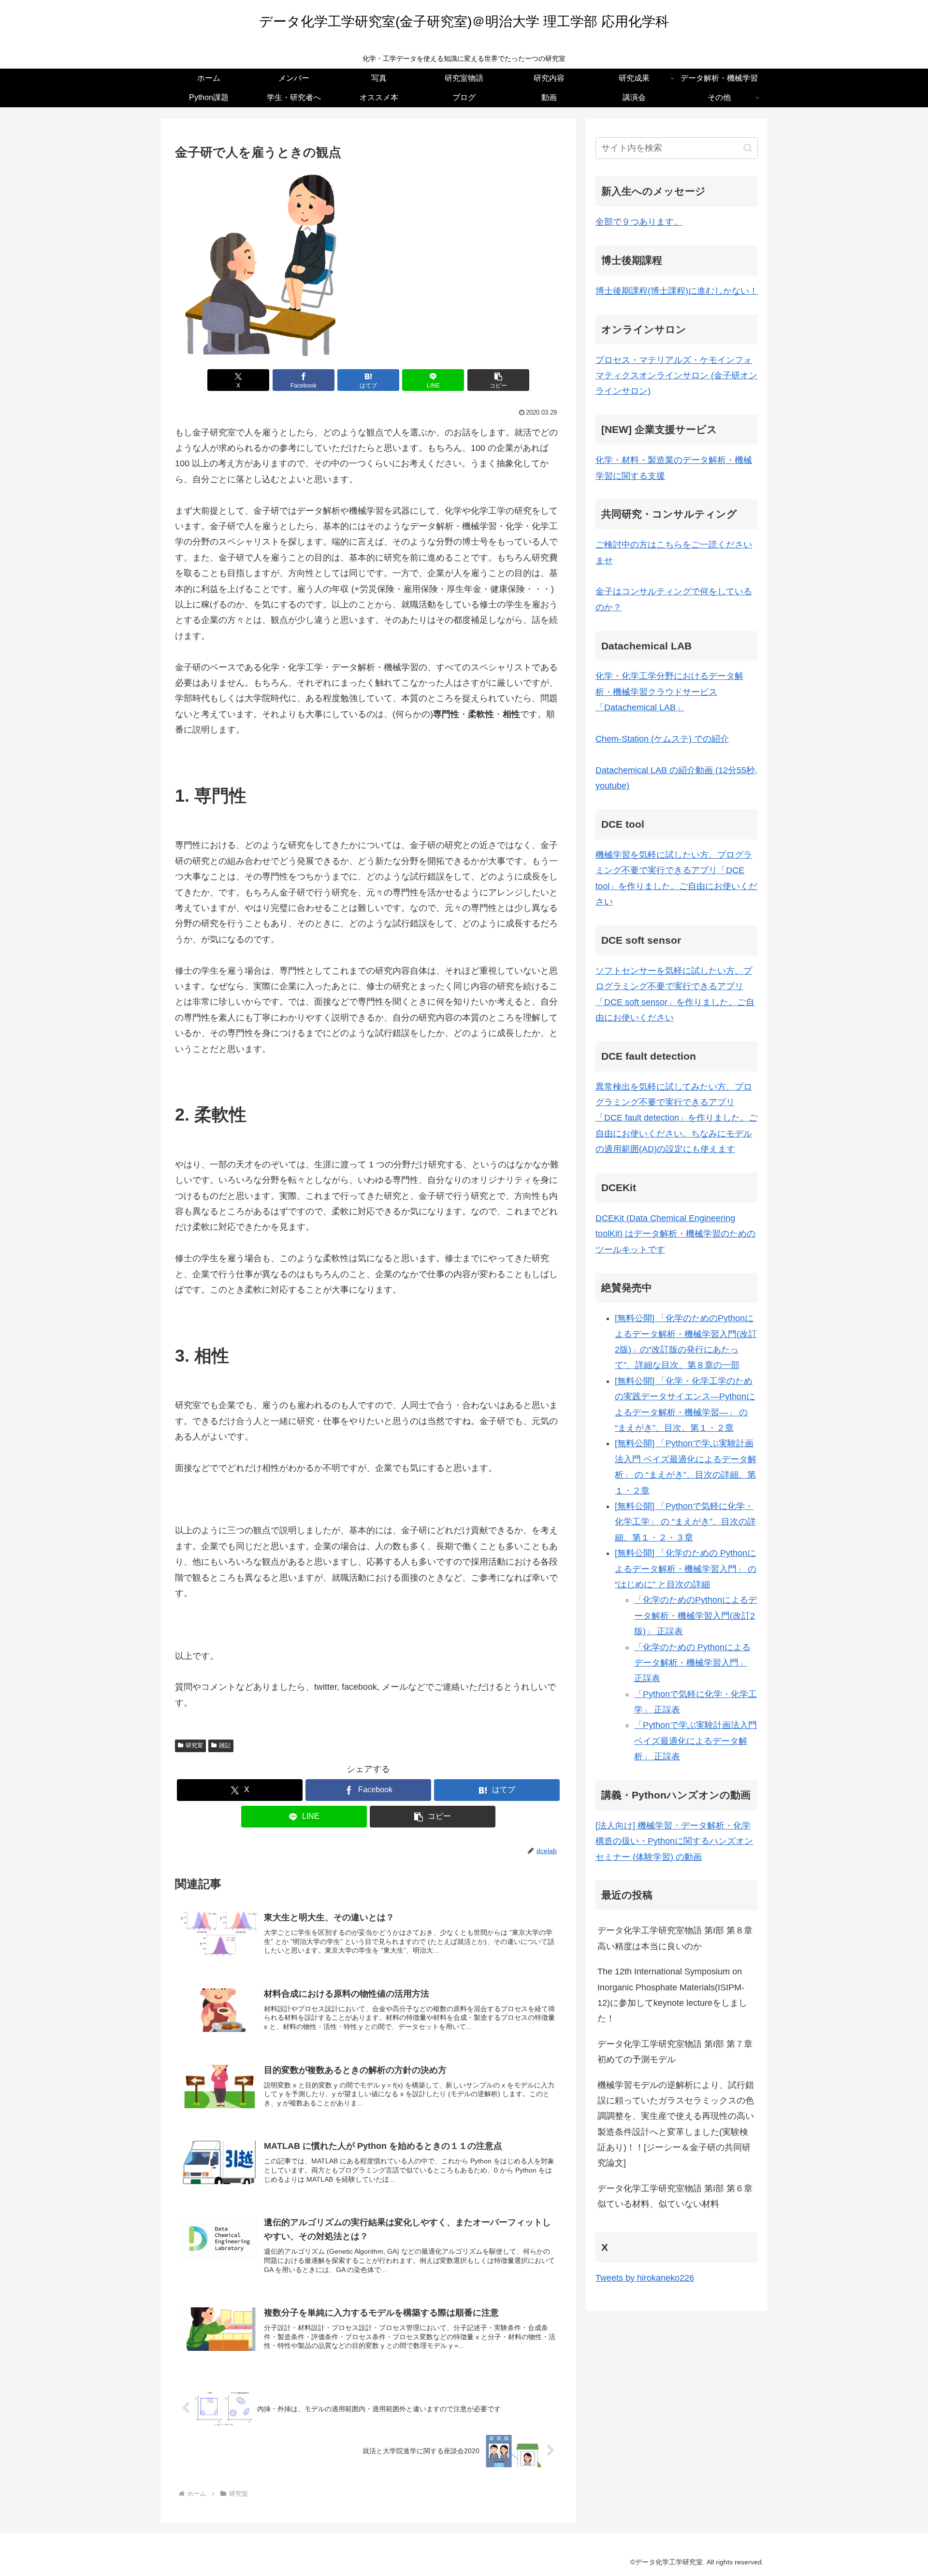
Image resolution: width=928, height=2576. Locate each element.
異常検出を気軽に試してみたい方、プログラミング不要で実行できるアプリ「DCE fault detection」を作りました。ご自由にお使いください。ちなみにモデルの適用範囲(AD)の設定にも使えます (676, 1118)
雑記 (225, 1745)
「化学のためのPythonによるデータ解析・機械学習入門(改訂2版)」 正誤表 (696, 1616)
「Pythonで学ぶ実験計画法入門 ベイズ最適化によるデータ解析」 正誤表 (696, 1741)
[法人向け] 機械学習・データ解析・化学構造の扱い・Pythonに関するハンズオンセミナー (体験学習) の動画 (674, 1841)
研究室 (194, 1745)
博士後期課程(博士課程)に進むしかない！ (677, 291)
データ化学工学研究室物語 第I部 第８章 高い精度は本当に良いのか (678, 1938)
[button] (498, 380)
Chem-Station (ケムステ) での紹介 (662, 739)
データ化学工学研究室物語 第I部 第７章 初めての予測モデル (678, 2052)
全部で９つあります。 (639, 222)
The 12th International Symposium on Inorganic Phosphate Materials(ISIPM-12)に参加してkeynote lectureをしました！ (672, 1995)
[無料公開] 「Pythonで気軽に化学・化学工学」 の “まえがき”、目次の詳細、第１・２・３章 (685, 1522)
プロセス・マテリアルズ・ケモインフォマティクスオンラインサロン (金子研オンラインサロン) (676, 376)
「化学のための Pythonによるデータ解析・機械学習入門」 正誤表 (692, 1663)
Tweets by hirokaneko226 (645, 2278)
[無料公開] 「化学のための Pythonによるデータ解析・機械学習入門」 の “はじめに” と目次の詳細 (686, 1569)
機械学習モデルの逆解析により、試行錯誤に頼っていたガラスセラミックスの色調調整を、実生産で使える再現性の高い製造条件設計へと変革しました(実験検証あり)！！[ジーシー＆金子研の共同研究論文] (676, 2124)
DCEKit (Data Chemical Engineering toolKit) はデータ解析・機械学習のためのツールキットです (675, 1234)
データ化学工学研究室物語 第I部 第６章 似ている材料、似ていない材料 (678, 2196)
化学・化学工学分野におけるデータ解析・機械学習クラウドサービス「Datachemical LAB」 (669, 692)
